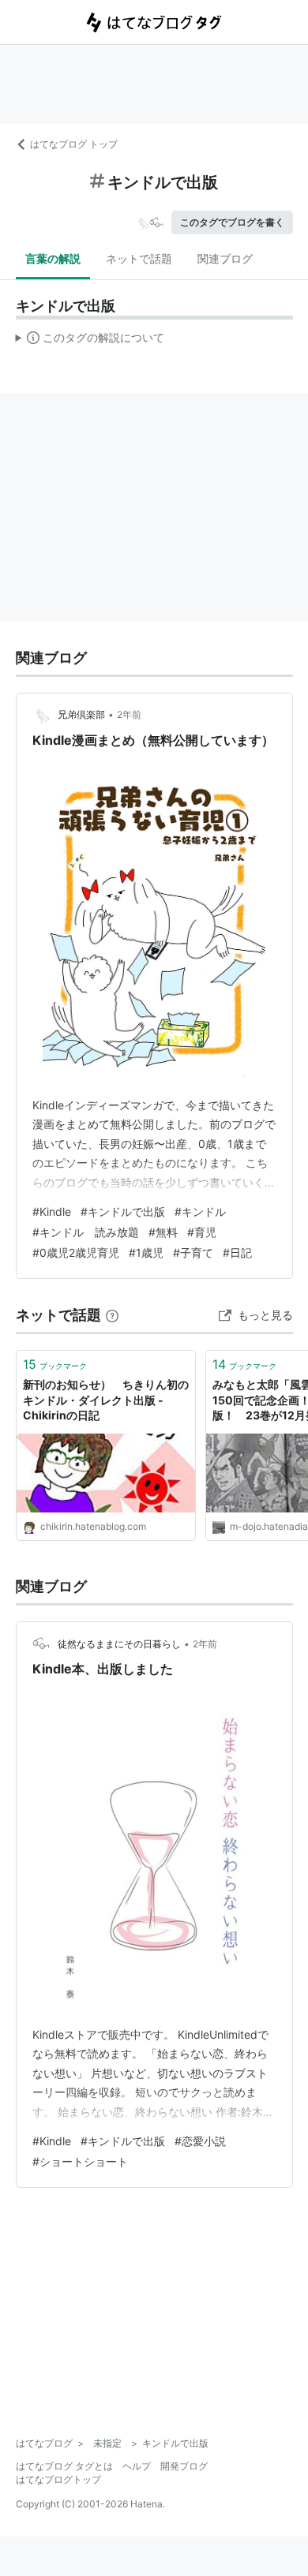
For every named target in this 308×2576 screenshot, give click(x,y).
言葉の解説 (53, 258)
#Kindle (52, 1211)
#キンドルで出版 (123, 1211)
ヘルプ (137, 2466)
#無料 (163, 1232)
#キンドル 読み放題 (86, 1232)
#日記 (237, 1252)
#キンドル (200, 1211)
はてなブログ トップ (74, 144)
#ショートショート (80, 2161)
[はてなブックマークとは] (112, 1315)
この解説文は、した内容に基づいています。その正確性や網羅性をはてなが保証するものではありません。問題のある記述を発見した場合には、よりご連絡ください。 (90, 341)
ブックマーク (55, 1364)
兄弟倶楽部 (81, 714)
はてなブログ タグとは (64, 2466)
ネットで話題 (139, 258)
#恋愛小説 (200, 2141)
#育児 (202, 1232)
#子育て (193, 1252)
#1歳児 (146, 1252)
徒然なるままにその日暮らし (119, 1644)
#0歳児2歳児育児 (76, 1252)
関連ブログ (225, 258)
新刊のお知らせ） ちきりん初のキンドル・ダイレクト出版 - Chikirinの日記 (106, 1400)
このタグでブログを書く (232, 222)
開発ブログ (184, 2466)
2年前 (129, 714)
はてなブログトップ (58, 2479)
